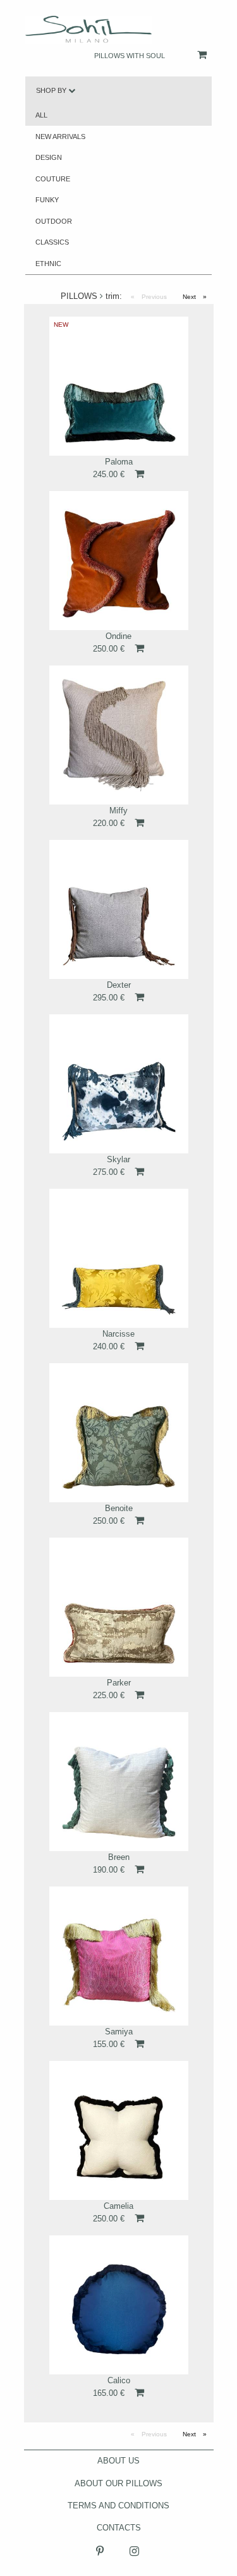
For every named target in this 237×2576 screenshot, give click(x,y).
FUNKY (47, 200)
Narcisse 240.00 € (114, 1340)
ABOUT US (118, 2461)
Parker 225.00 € (112, 1689)
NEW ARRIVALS (60, 137)
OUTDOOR (54, 221)
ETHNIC (48, 264)
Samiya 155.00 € (113, 2038)
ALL (41, 115)
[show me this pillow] (119, 386)
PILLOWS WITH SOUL (130, 56)
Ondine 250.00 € (112, 642)
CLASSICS (52, 242)
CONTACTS (119, 2528)
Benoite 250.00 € (113, 1514)
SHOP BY (52, 90)
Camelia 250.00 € (113, 2212)
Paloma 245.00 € (113, 468)
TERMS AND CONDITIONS (118, 2506)
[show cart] (189, 55)
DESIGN (49, 157)
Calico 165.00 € (112, 2386)
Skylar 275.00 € (112, 1165)
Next (198, 297)
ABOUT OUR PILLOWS (118, 2483)
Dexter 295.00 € (112, 991)
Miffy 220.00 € (110, 817)
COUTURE (53, 179)
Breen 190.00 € (111, 1863)
